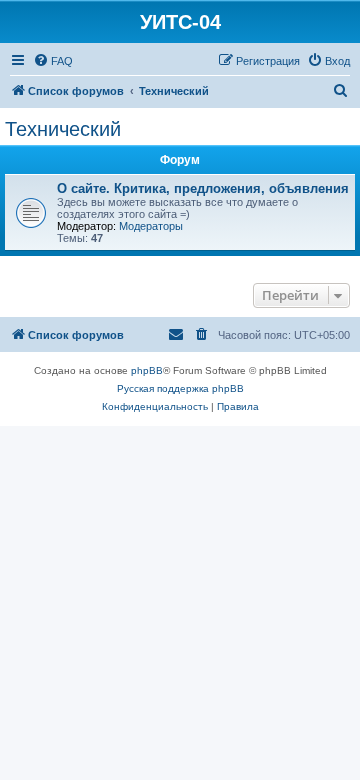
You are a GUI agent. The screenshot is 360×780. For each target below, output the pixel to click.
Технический (63, 129)
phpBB (147, 370)
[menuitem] (53, 61)
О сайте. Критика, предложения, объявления (203, 188)
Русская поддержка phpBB (180, 388)
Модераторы (151, 226)
